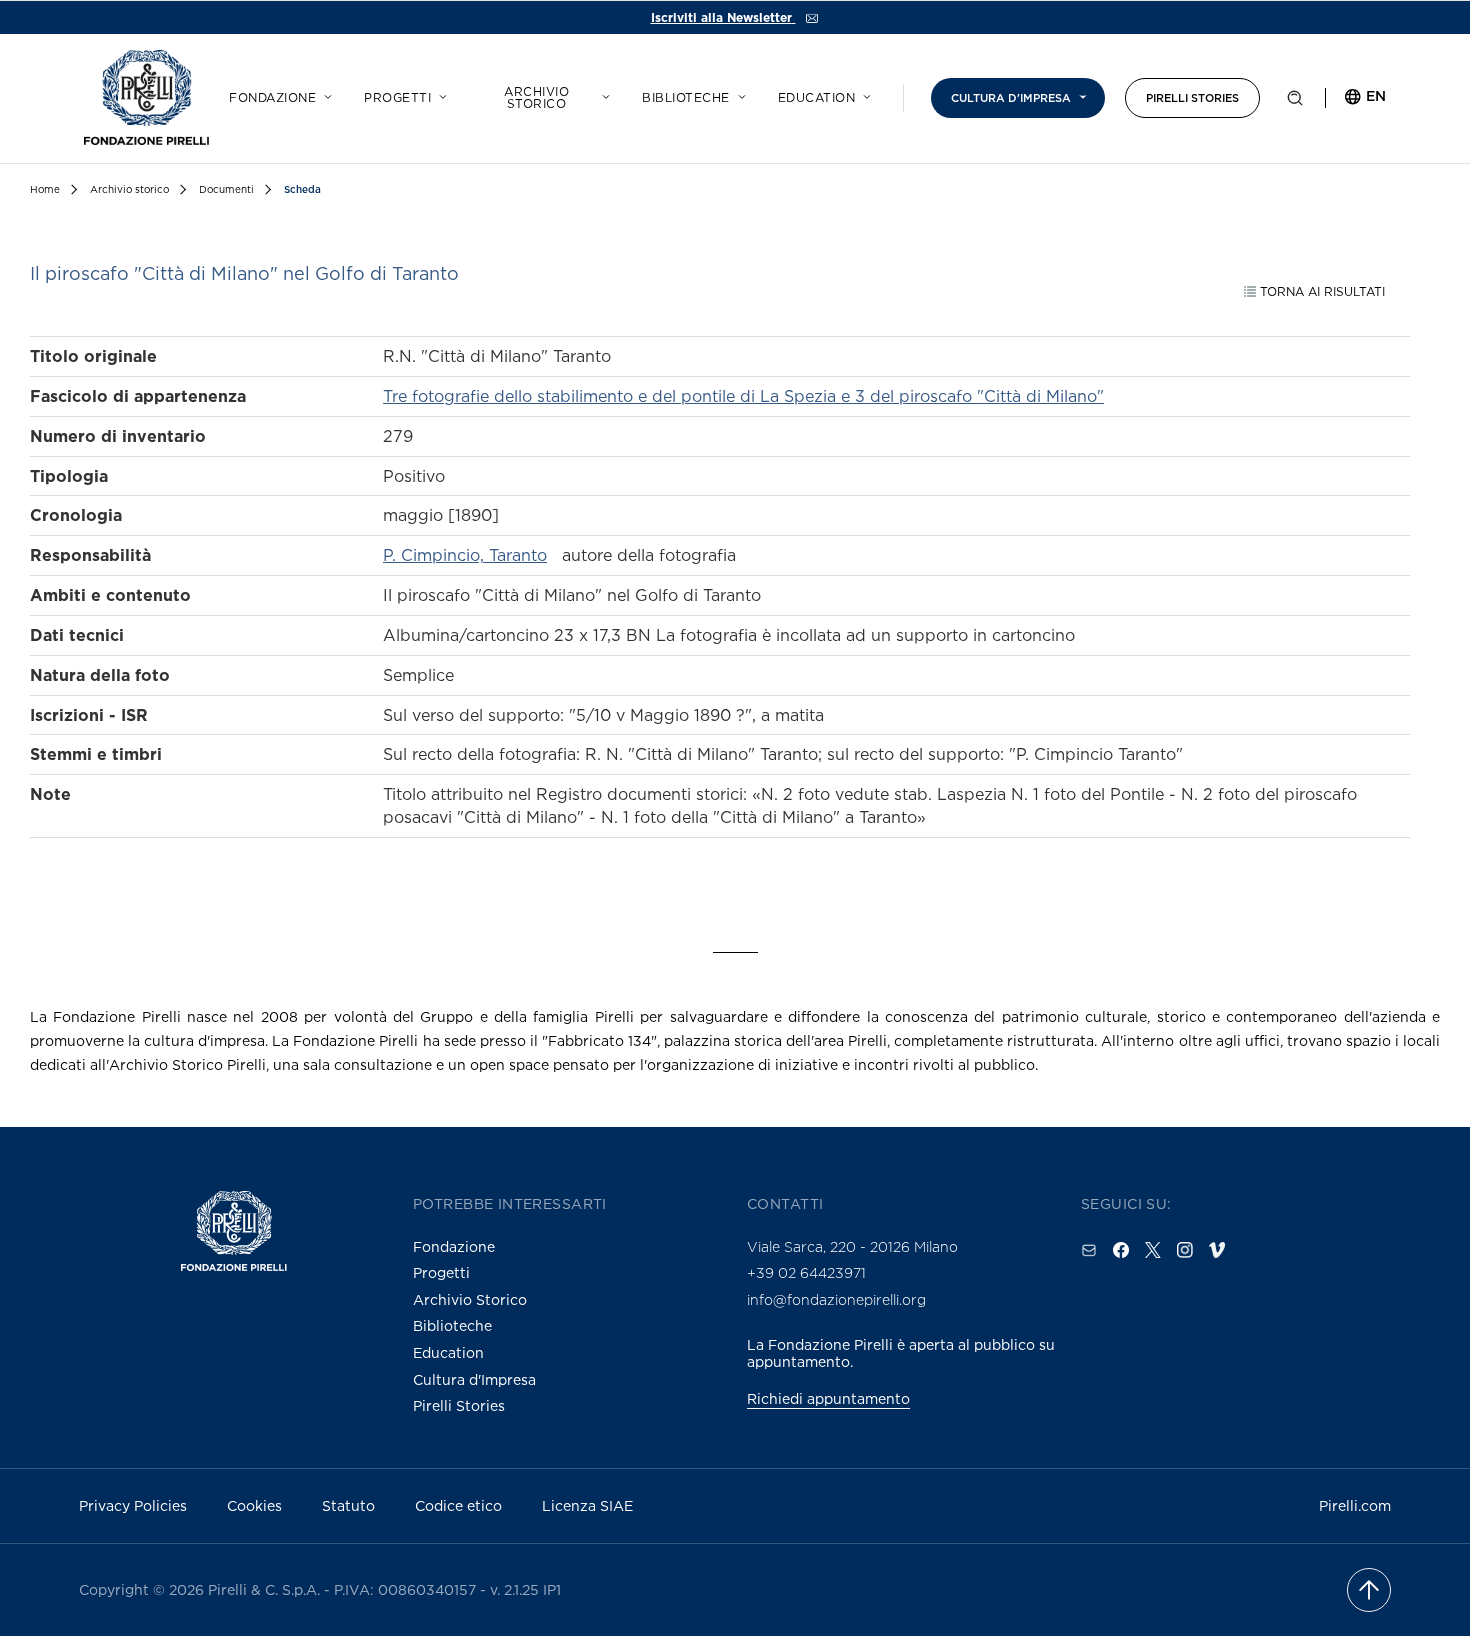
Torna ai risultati (1320, 291)
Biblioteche (686, 98)
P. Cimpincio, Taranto (465, 555)
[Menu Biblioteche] (739, 94)
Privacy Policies (133, 1505)
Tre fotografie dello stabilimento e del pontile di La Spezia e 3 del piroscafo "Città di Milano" (743, 396)
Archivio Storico (470, 1299)
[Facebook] (1121, 1250)
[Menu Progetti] (440, 94)
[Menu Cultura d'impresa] (1080, 94)
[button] (1295, 102)
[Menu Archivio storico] (603, 94)
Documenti (226, 189)
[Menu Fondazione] (325, 94)
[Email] (1089, 1250)
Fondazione (272, 98)
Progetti (397, 98)
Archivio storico (536, 98)
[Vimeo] (1217, 1250)
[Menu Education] (864, 94)
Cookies (254, 1505)
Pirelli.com (1355, 1505)
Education (817, 98)
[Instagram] (1185, 1250)
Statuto (348, 1505)
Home (45, 189)
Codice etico (458, 1505)
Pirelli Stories (1192, 98)
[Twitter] (1153, 1250)
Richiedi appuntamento (828, 1398)
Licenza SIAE (587, 1505)
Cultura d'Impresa (474, 1379)
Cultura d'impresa (1011, 98)
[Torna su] (1369, 1590)
